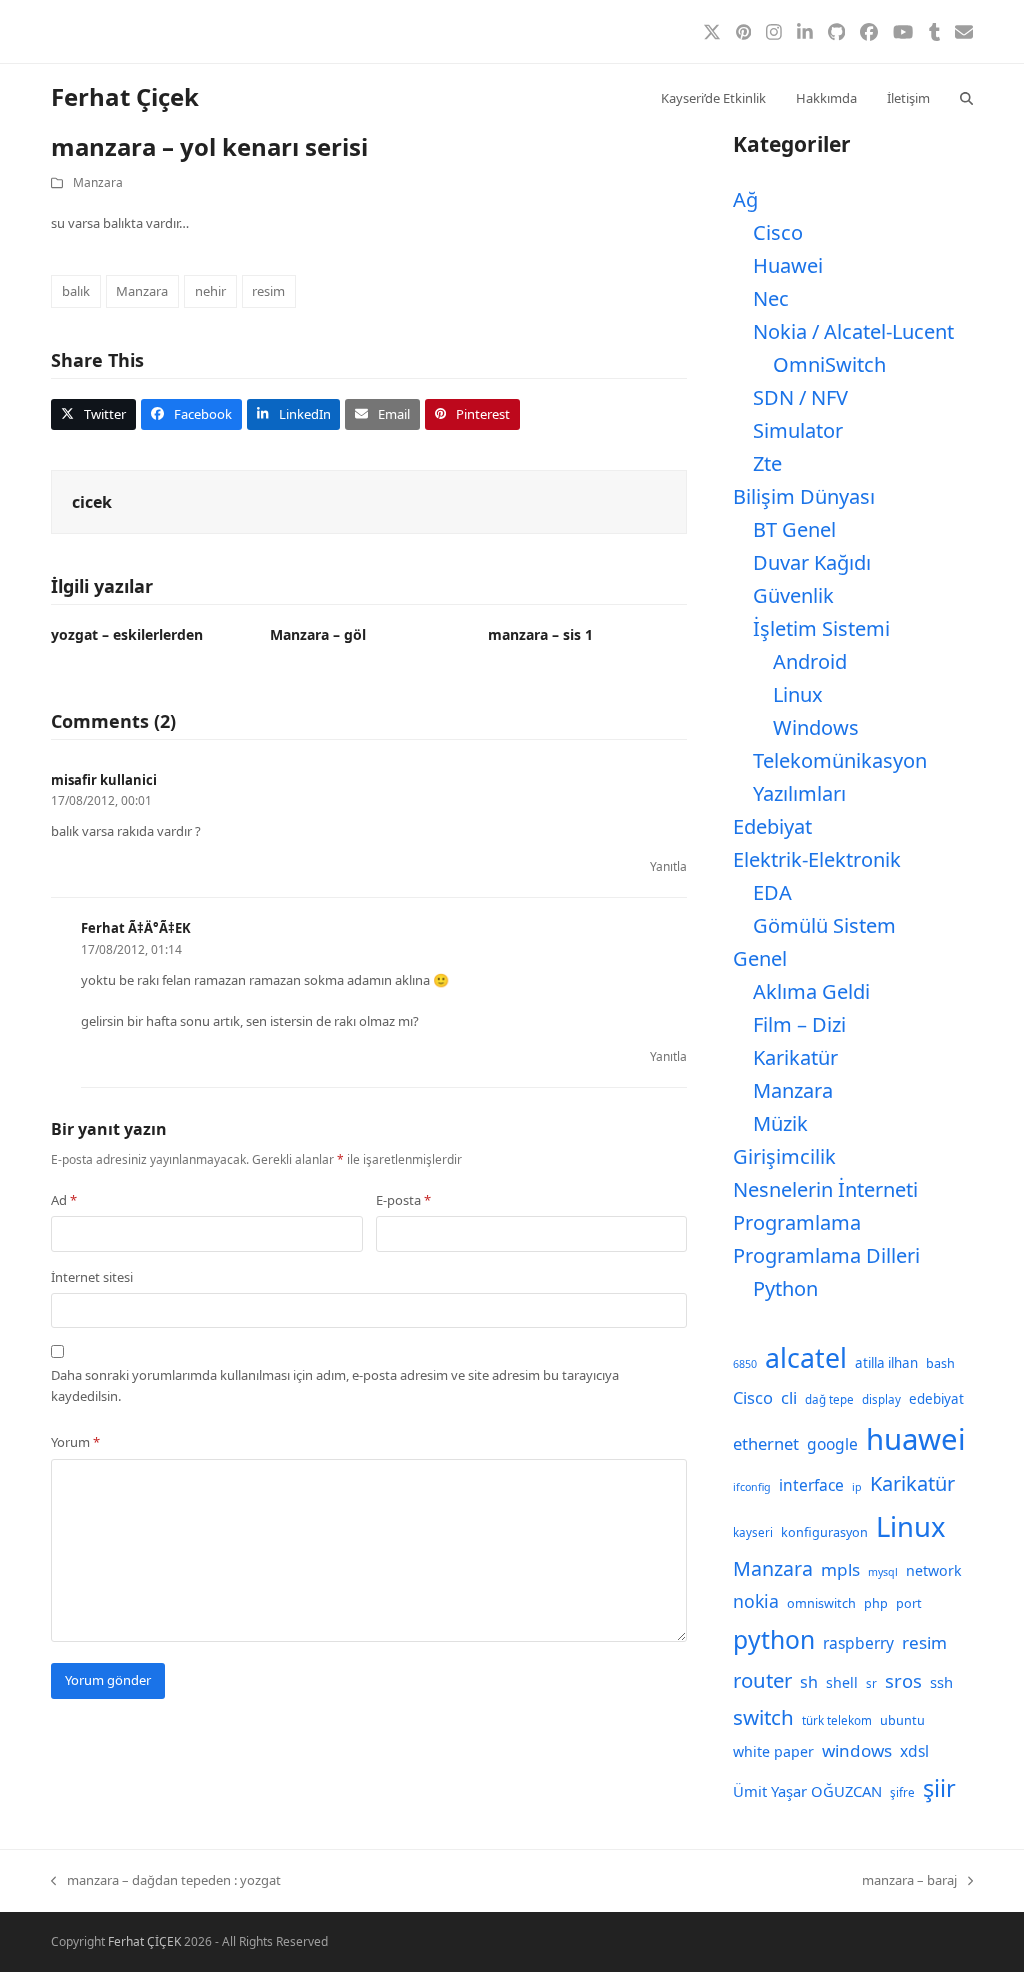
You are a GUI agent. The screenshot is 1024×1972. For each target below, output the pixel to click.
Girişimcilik (784, 1156)
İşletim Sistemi (821, 628)
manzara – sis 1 (540, 634)
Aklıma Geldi (811, 991)
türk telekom (837, 1720)
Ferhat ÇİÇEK (144, 1941)
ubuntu (902, 1720)
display (881, 1399)
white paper (773, 1751)
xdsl (914, 1751)
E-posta (403, 1200)
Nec (771, 298)
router (762, 1680)
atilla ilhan (886, 1363)
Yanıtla (668, 866)
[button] (966, 97)
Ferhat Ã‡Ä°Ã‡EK (136, 928)
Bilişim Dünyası (804, 496)
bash (940, 1363)
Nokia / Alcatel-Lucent (853, 331)
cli (789, 1397)
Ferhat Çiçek (125, 96)
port (909, 1603)
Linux (798, 694)
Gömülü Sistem (824, 925)
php (876, 1603)
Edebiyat (772, 826)
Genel (760, 958)
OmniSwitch (829, 364)
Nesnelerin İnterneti (825, 1189)
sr (871, 1683)
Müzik (780, 1123)
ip (857, 1487)
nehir (210, 291)
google (832, 1444)
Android (810, 661)
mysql (883, 1572)
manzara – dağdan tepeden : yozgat (166, 1881)
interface (811, 1485)
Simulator (798, 430)
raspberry (858, 1643)
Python (785, 1288)
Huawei (788, 265)
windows (857, 1750)
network (934, 1570)
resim (268, 291)
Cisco (778, 232)
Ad (64, 1200)
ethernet (766, 1443)
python (774, 1639)
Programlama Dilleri (826, 1255)
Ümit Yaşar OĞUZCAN (807, 1791)
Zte (767, 463)
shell (842, 1682)
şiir (939, 1788)
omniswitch (821, 1603)
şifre (902, 1792)
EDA (772, 892)
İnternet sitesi (92, 1277)
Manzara (98, 182)
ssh (941, 1682)
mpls (840, 1569)
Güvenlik (793, 595)
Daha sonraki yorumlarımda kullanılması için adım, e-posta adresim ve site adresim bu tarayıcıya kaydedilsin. (335, 1385)
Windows (816, 727)
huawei (916, 1439)
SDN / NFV (800, 397)
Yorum (75, 1442)
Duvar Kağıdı (812, 562)
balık (76, 291)
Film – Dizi (799, 1024)
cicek (92, 502)
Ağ (745, 199)
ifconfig (752, 1487)
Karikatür (795, 1057)
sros (903, 1680)
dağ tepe (829, 1399)
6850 (745, 1364)
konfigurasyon (824, 1532)
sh (809, 1682)
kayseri (753, 1532)
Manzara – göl (318, 634)
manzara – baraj (909, 1881)
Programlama (797, 1222)
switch (763, 1717)
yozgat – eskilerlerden (127, 634)
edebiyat (936, 1399)
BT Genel (794, 529)
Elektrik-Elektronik (817, 859)
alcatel (806, 1358)
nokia (756, 1601)
